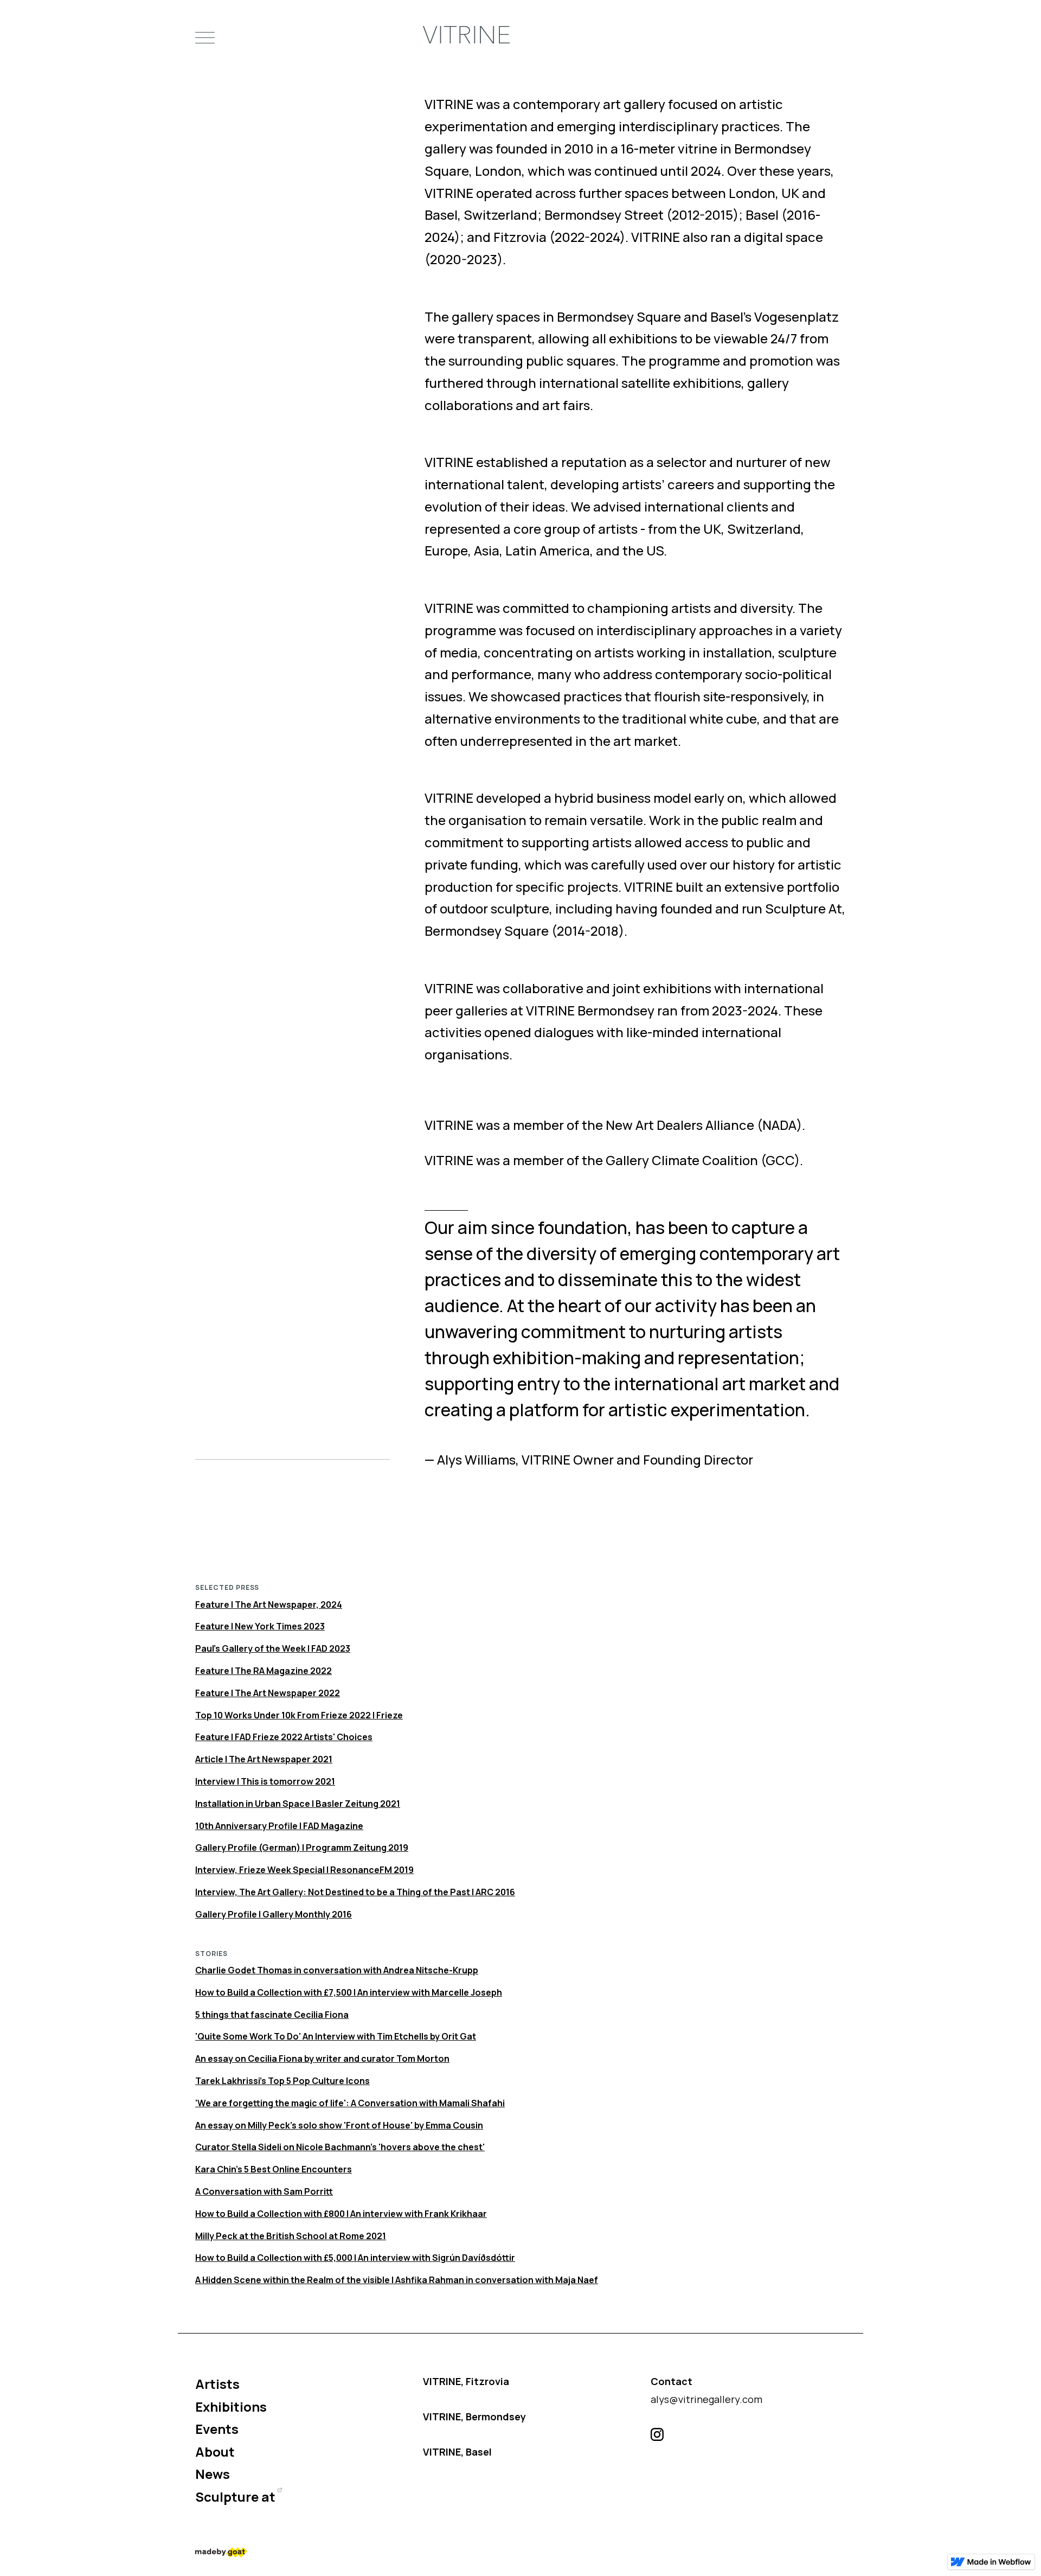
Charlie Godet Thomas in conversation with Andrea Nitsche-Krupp (337, 1970)
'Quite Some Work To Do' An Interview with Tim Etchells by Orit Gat (336, 2036)
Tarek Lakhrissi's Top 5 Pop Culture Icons (282, 2081)
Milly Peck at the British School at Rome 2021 (291, 2236)
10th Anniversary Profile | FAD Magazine (279, 1826)
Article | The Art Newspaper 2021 (264, 1759)
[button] (205, 38)
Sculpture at (235, 2497)
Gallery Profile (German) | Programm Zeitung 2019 (302, 1848)
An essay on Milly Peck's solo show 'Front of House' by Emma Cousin (339, 2125)
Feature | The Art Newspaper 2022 (268, 1693)
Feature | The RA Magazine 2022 (264, 1671)
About (215, 2452)
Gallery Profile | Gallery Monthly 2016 (274, 1914)
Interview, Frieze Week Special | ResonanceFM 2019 (304, 1870)
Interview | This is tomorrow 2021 (265, 1781)
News (213, 2474)
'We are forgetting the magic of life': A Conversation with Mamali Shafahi (350, 2103)
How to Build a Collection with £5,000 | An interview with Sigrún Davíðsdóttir (355, 2258)
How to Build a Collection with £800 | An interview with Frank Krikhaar (341, 2214)
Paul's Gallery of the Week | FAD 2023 (273, 1648)
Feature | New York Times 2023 (260, 1626)
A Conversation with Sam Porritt (264, 2191)
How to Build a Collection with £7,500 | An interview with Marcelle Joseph (349, 1992)
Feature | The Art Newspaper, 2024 (269, 1605)
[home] (466, 38)
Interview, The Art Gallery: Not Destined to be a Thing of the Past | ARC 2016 (355, 1892)
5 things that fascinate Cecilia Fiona (272, 2015)
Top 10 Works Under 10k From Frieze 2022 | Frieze (299, 1715)
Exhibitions (231, 2406)
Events (217, 2429)
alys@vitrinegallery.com (706, 2399)
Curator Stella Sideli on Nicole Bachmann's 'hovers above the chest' (340, 2147)
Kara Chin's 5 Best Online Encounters (274, 2169)
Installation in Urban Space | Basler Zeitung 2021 (298, 1804)
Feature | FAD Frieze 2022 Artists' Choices (284, 1737)
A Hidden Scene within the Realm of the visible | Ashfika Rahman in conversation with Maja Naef (397, 2280)
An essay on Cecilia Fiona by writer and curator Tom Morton (322, 2059)
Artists (217, 2384)
